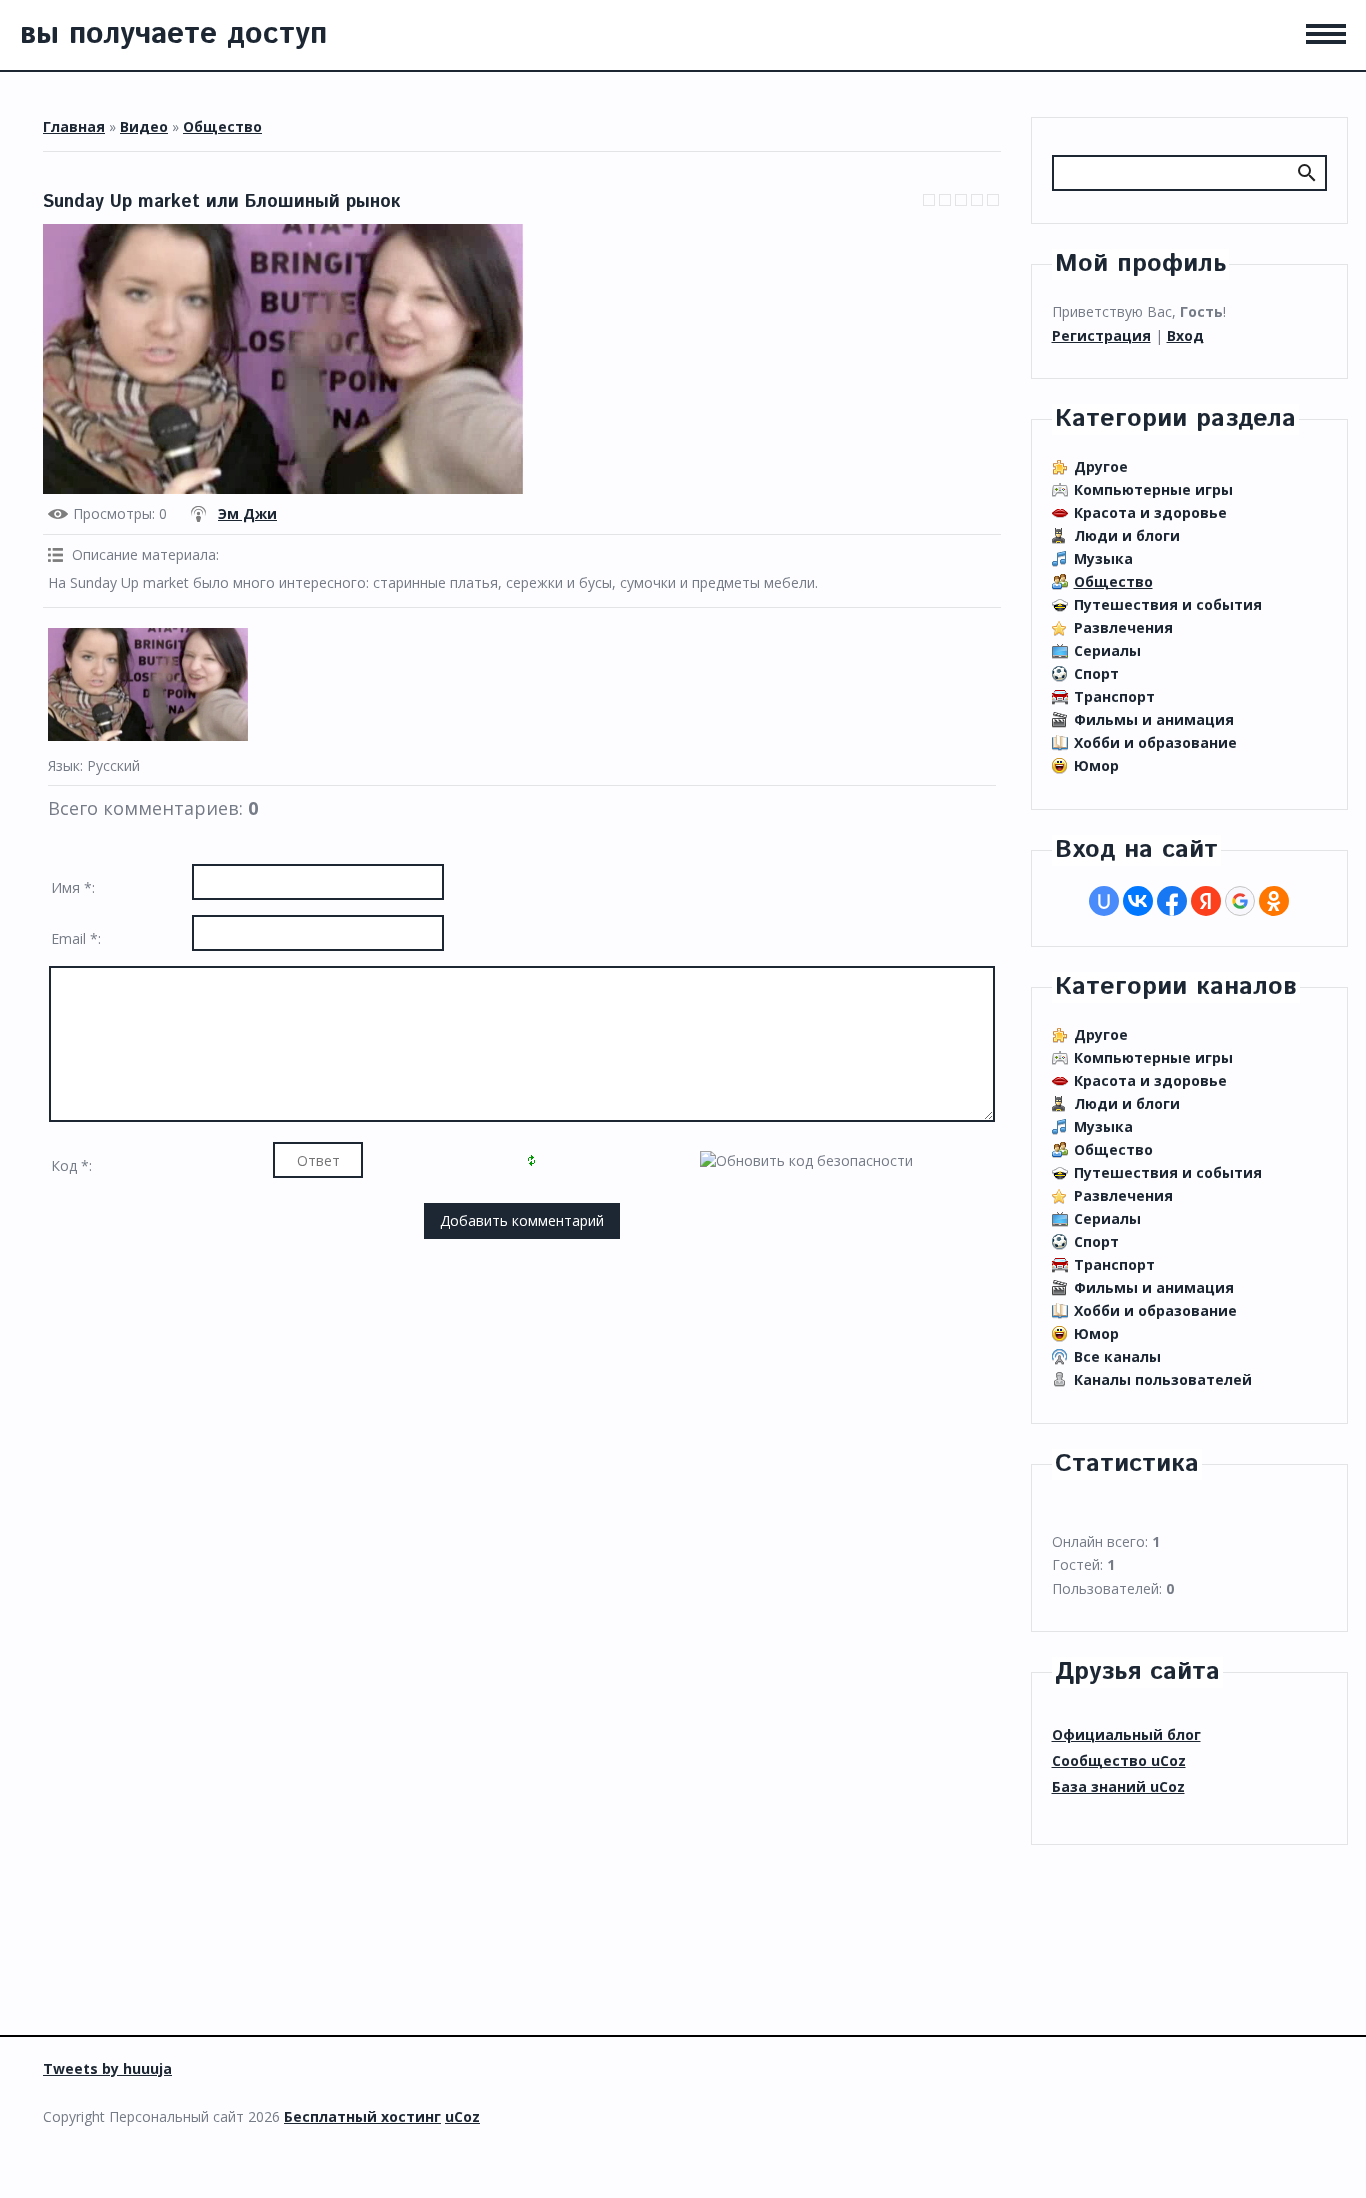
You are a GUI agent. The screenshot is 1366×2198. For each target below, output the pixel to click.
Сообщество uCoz (1119, 1760)
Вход (1185, 335)
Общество (222, 126)
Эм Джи (247, 513)
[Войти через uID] (1104, 901)
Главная (74, 126)
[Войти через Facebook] (1172, 901)
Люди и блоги (1127, 535)
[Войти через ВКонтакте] (1138, 901)
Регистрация (1101, 335)
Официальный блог (1126, 1734)
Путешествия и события (1168, 604)
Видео (144, 126)
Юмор (1096, 765)
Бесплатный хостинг (362, 2116)
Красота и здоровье (1150, 512)
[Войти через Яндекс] (1206, 901)
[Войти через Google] (1240, 901)
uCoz (462, 2116)
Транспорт (1114, 696)
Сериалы (1107, 650)
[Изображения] (148, 684)
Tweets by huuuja (107, 2068)
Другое (1101, 466)
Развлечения (1123, 627)
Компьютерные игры (1153, 489)
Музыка (1103, 558)
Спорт (1096, 673)
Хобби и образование (1155, 742)
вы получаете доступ (173, 34)
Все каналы (1117, 1356)
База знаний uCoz (1118, 1786)
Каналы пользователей (1163, 1379)
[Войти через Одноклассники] (1274, 901)
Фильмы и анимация (1154, 719)
